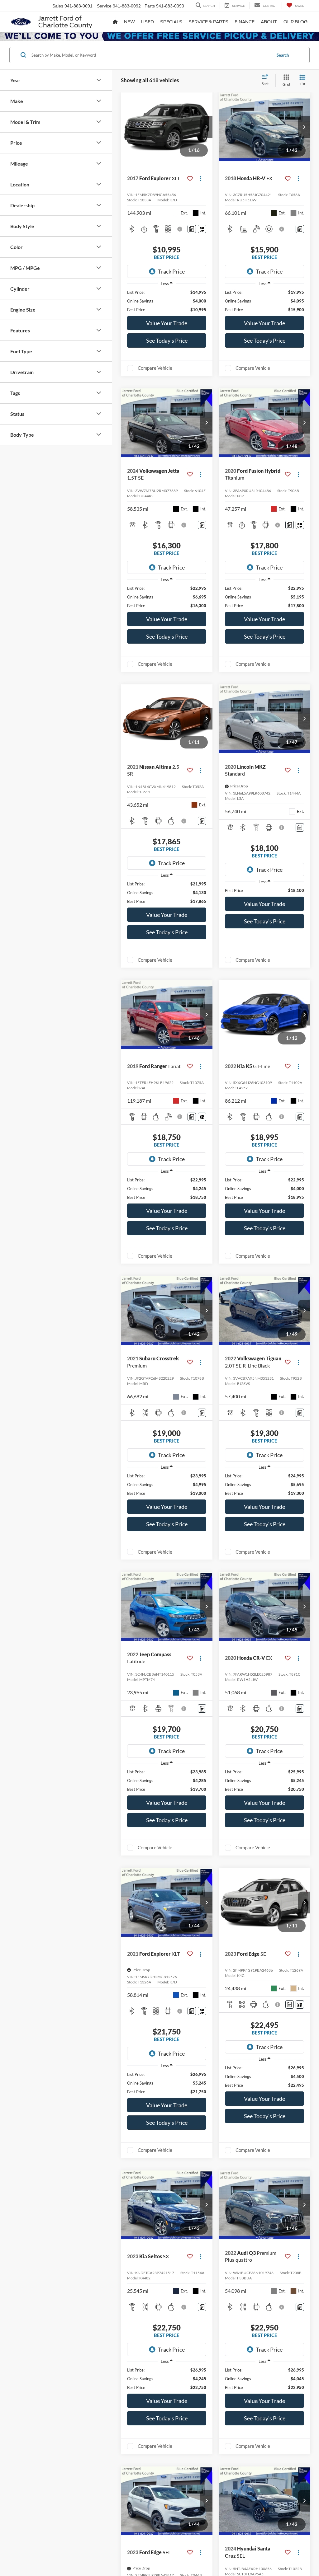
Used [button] (148, 22)
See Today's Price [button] (167, 340)
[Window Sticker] (202, 229)
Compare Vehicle (155, 368)
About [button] (269, 22)
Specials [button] (171, 22)
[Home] (115, 22)
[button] (206, 127)
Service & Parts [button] (208, 22)
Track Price (171, 271)
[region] (167, 301)
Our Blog (295, 22)
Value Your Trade (167, 323)
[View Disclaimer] (180, 229)
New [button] (129, 22)
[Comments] (192, 229)
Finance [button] (245, 22)
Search (283, 55)
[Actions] (201, 178)
